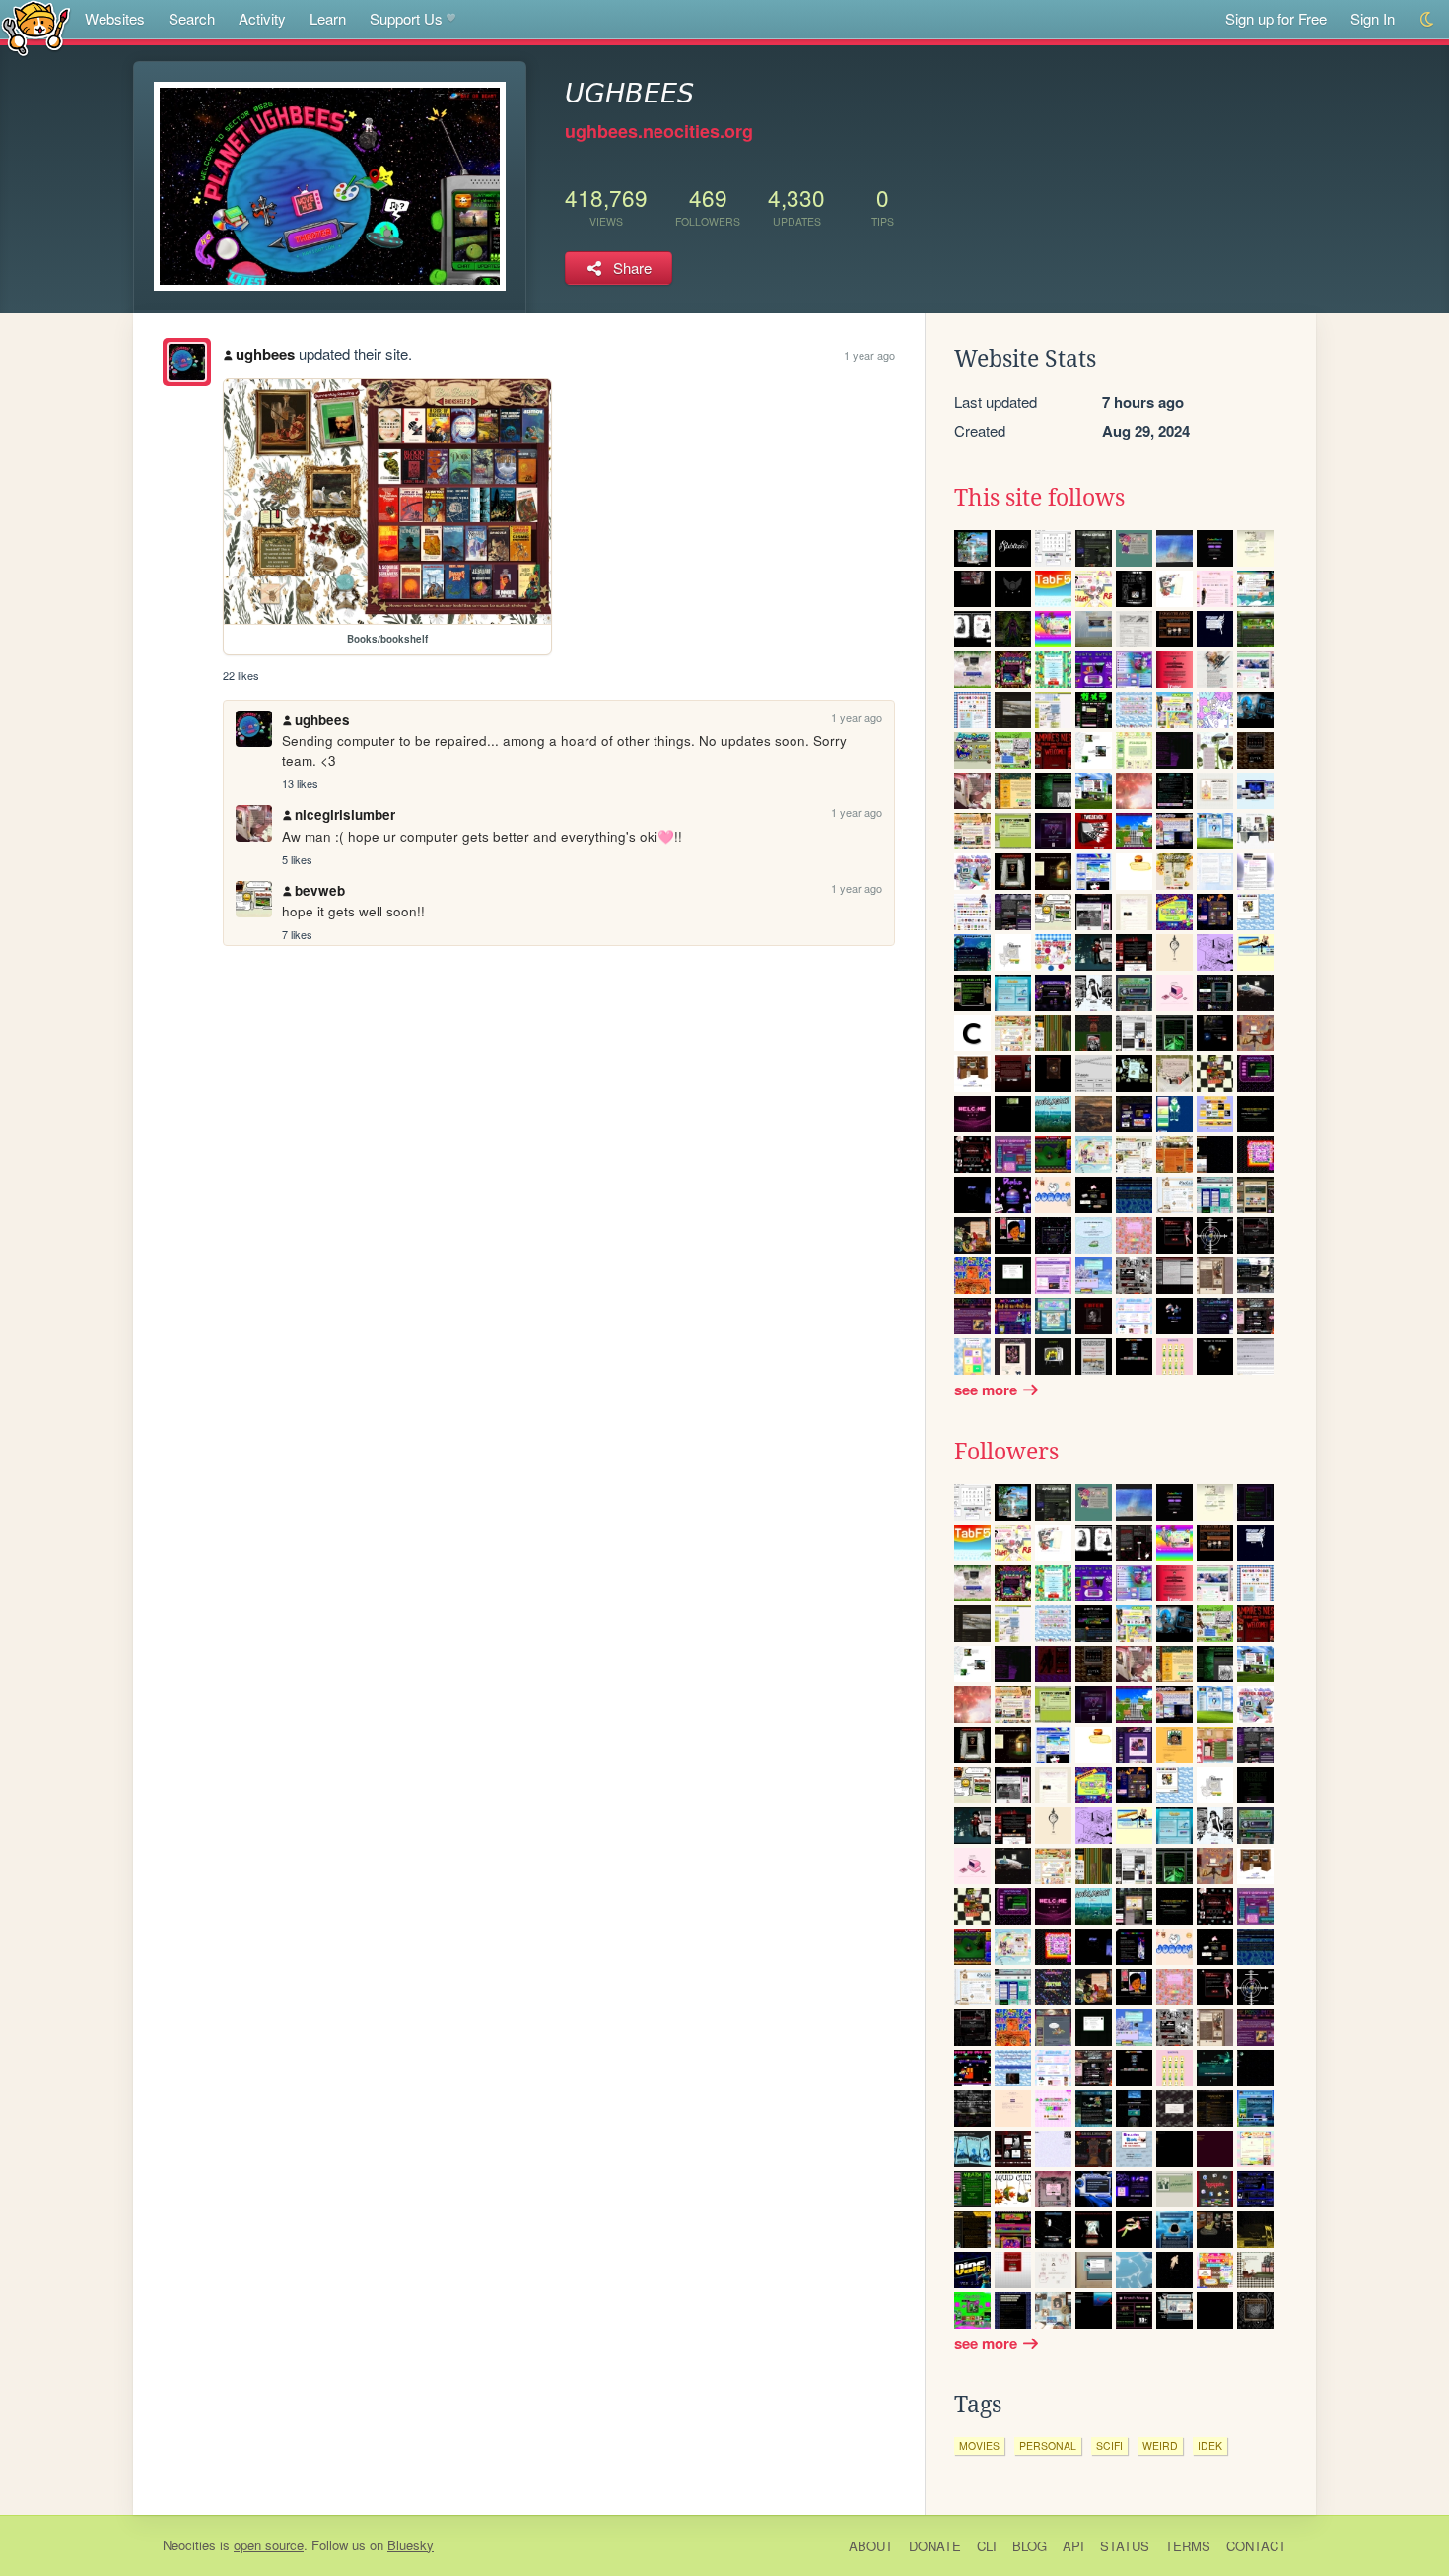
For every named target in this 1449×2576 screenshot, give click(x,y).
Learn (328, 18)
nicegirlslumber (345, 814)
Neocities (189, 2545)
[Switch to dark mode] (1428, 19)
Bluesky (411, 2545)
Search (192, 18)
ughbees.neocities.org (659, 131)
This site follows (1039, 498)
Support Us (406, 18)
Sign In (1373, 18)
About (871, 2546)
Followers (1006, 1452)
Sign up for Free (1276, 18)
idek (1210, 2445)
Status (1125, 2546)
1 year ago (869, 355)
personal (1048, 2445)
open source (269, 2545)
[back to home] (36, 27)
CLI (987, 2546)
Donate (935, 2546)
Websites (115, 18)
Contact (1256, 2546)
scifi (1109, 2445)
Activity (262, 18)
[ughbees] (187, 362)
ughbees (265, 354)
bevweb (320, 890)
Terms (1188, 2546)
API (1073, 2546)
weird (1160, 2445)
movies (979, 2445)
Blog (1030, 2546)
